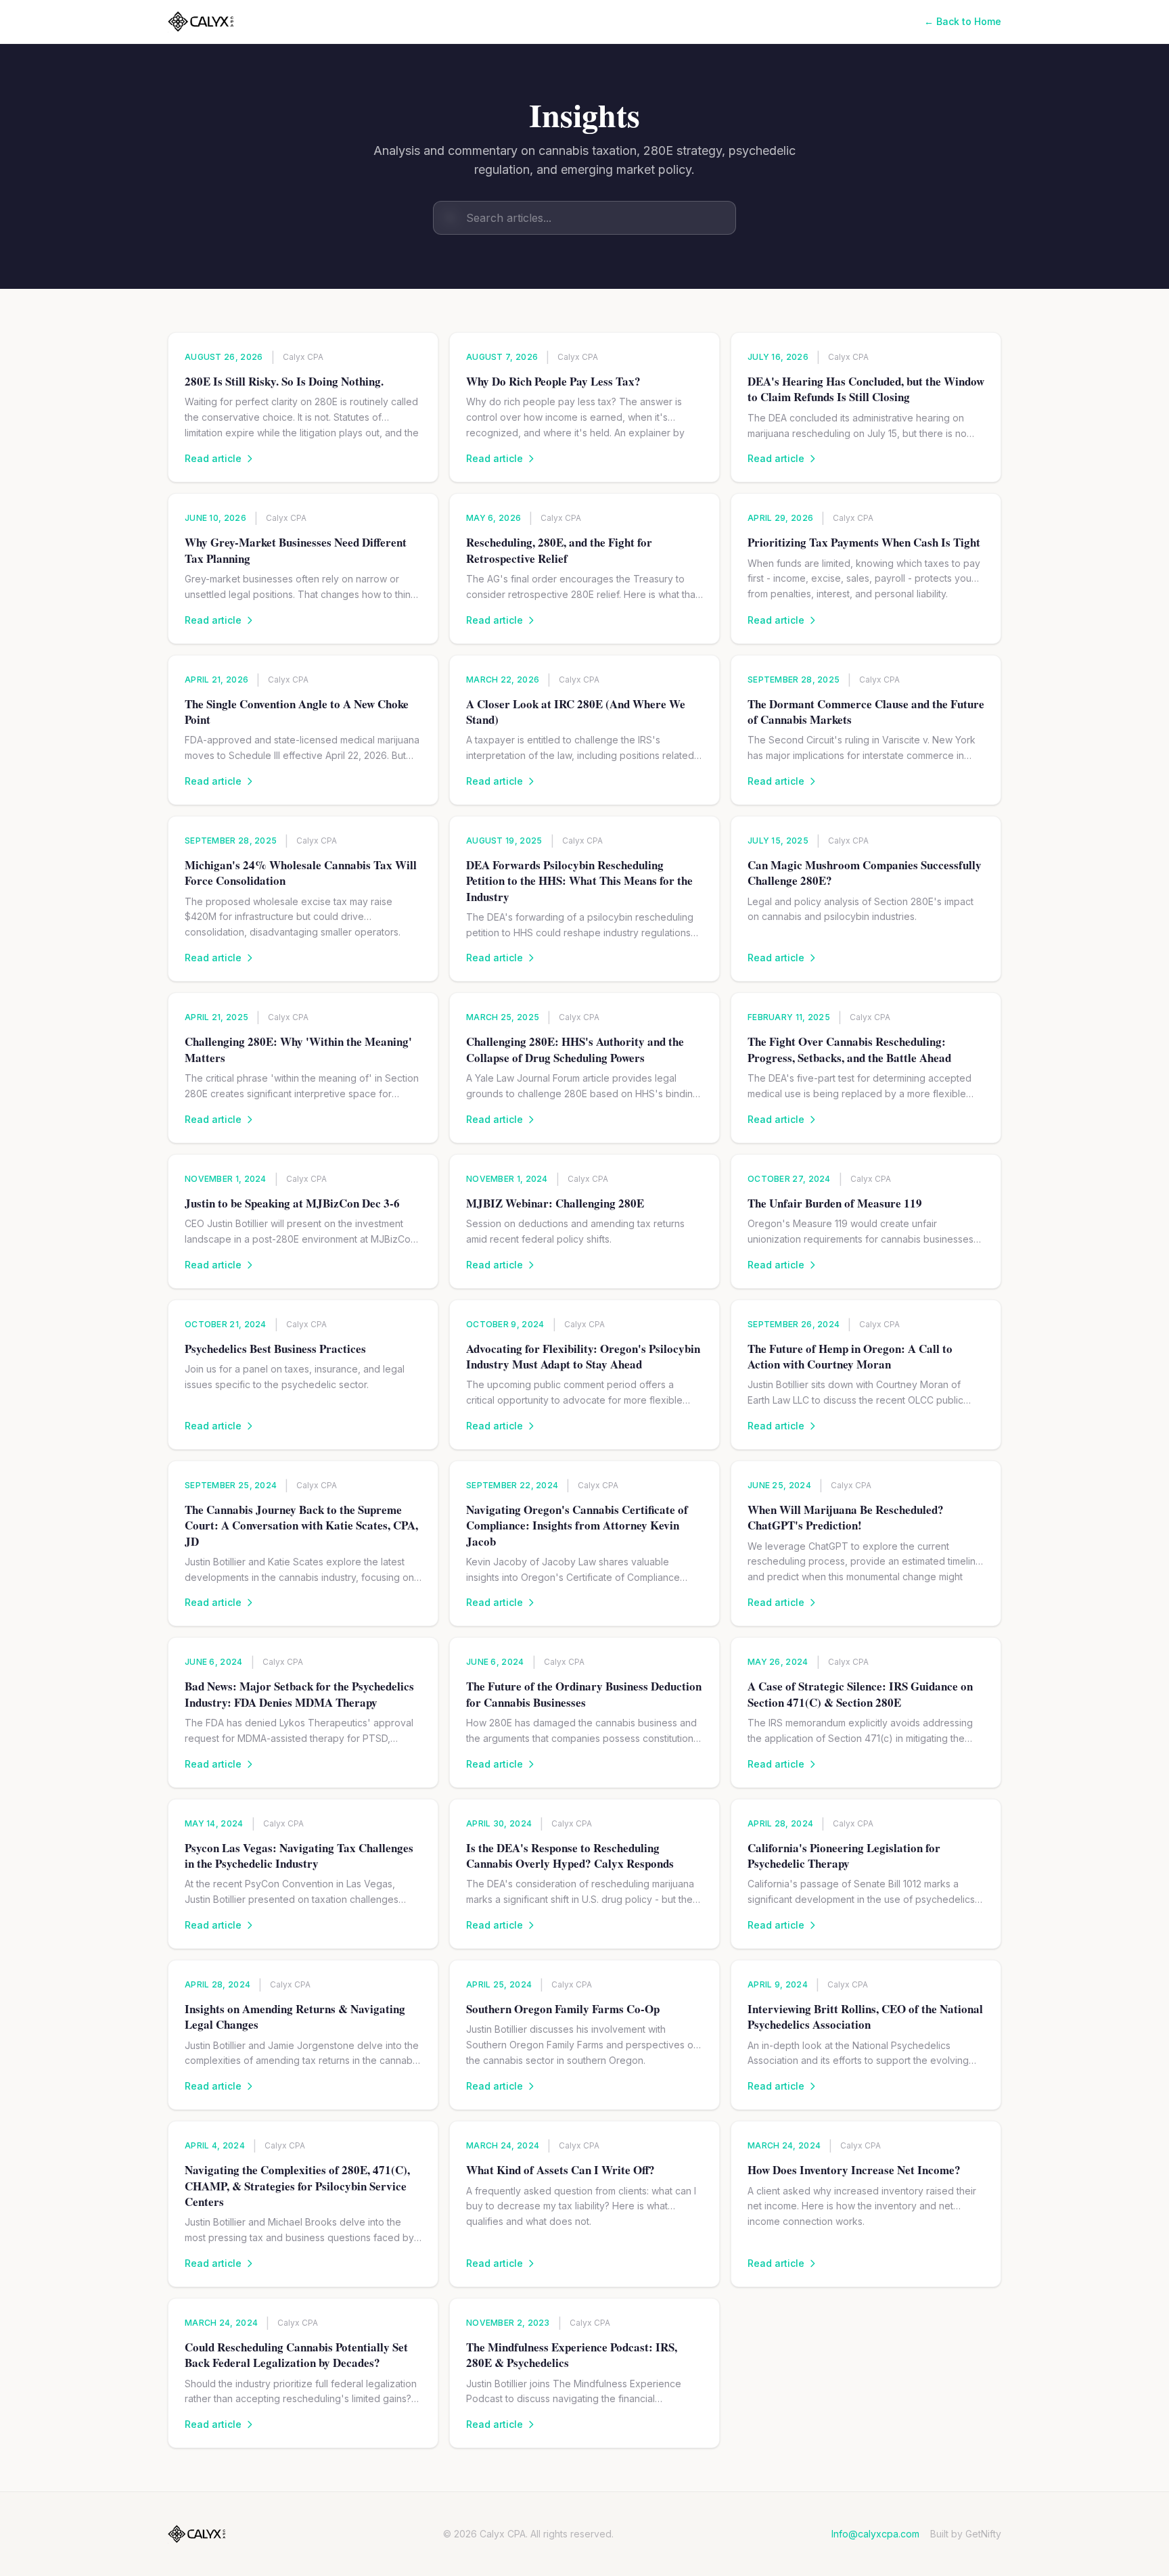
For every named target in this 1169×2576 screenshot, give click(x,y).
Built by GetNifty (966, 2534)
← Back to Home (963, 21)
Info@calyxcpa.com (875, 2534)
